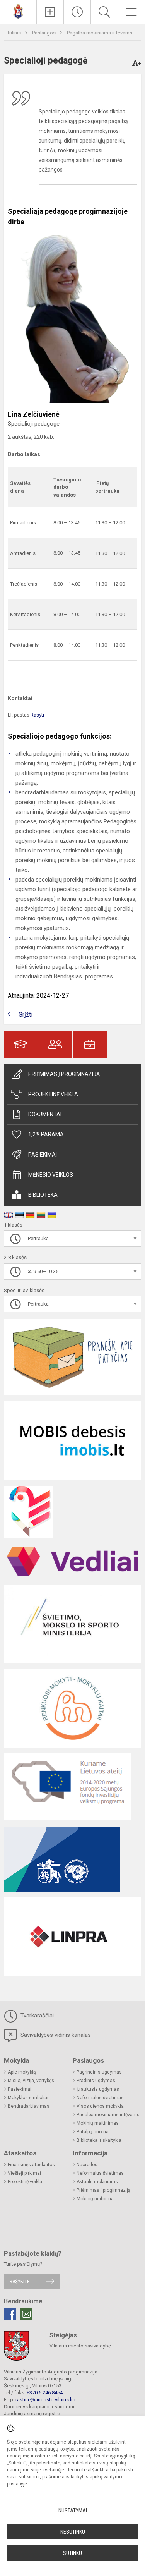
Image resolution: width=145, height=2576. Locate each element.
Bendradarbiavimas (29, 2106)
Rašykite (20, 2281)
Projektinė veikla (53, 1094)
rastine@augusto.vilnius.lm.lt (47, 2400)
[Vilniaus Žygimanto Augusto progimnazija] (18, 11)
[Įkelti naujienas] (50, 12)
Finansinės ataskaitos (31, 2165)
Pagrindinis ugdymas (99, 2072)
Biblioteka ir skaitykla (99, 2140)
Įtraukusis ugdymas (98, 2089)
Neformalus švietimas (100, 2098)
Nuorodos (87, 2165)
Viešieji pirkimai (24, 2173)
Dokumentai (45, 1114)
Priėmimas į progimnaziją (64, 1074)
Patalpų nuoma (93, 2132)
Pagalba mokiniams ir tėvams (100, 33)
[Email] (26, 2314)
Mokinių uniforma (95, 2199)
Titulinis (13, 33)
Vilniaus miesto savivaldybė (80, 2346)
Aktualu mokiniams (97, 2182)
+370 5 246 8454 (45, 2393)
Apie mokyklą (22, 2072)
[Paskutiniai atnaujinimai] (77, 12)
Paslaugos (44, 33)
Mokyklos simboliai (28, 2098)
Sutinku (72, 2553)
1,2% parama (46, 1134)
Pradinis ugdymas (96, 2081)
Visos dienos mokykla (100, 2106)
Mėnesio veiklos (51, 1175)
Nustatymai (73, 2511)
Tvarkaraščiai (36, 2016)
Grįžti (26, 1015)
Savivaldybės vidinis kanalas (55, 2035)
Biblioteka (43, 1195)
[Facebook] (10, 2314)
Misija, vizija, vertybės (31, 2081)
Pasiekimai (43, 1155)
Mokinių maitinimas (98, 2123)
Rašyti (37, 715)
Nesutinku (73, 2532)
